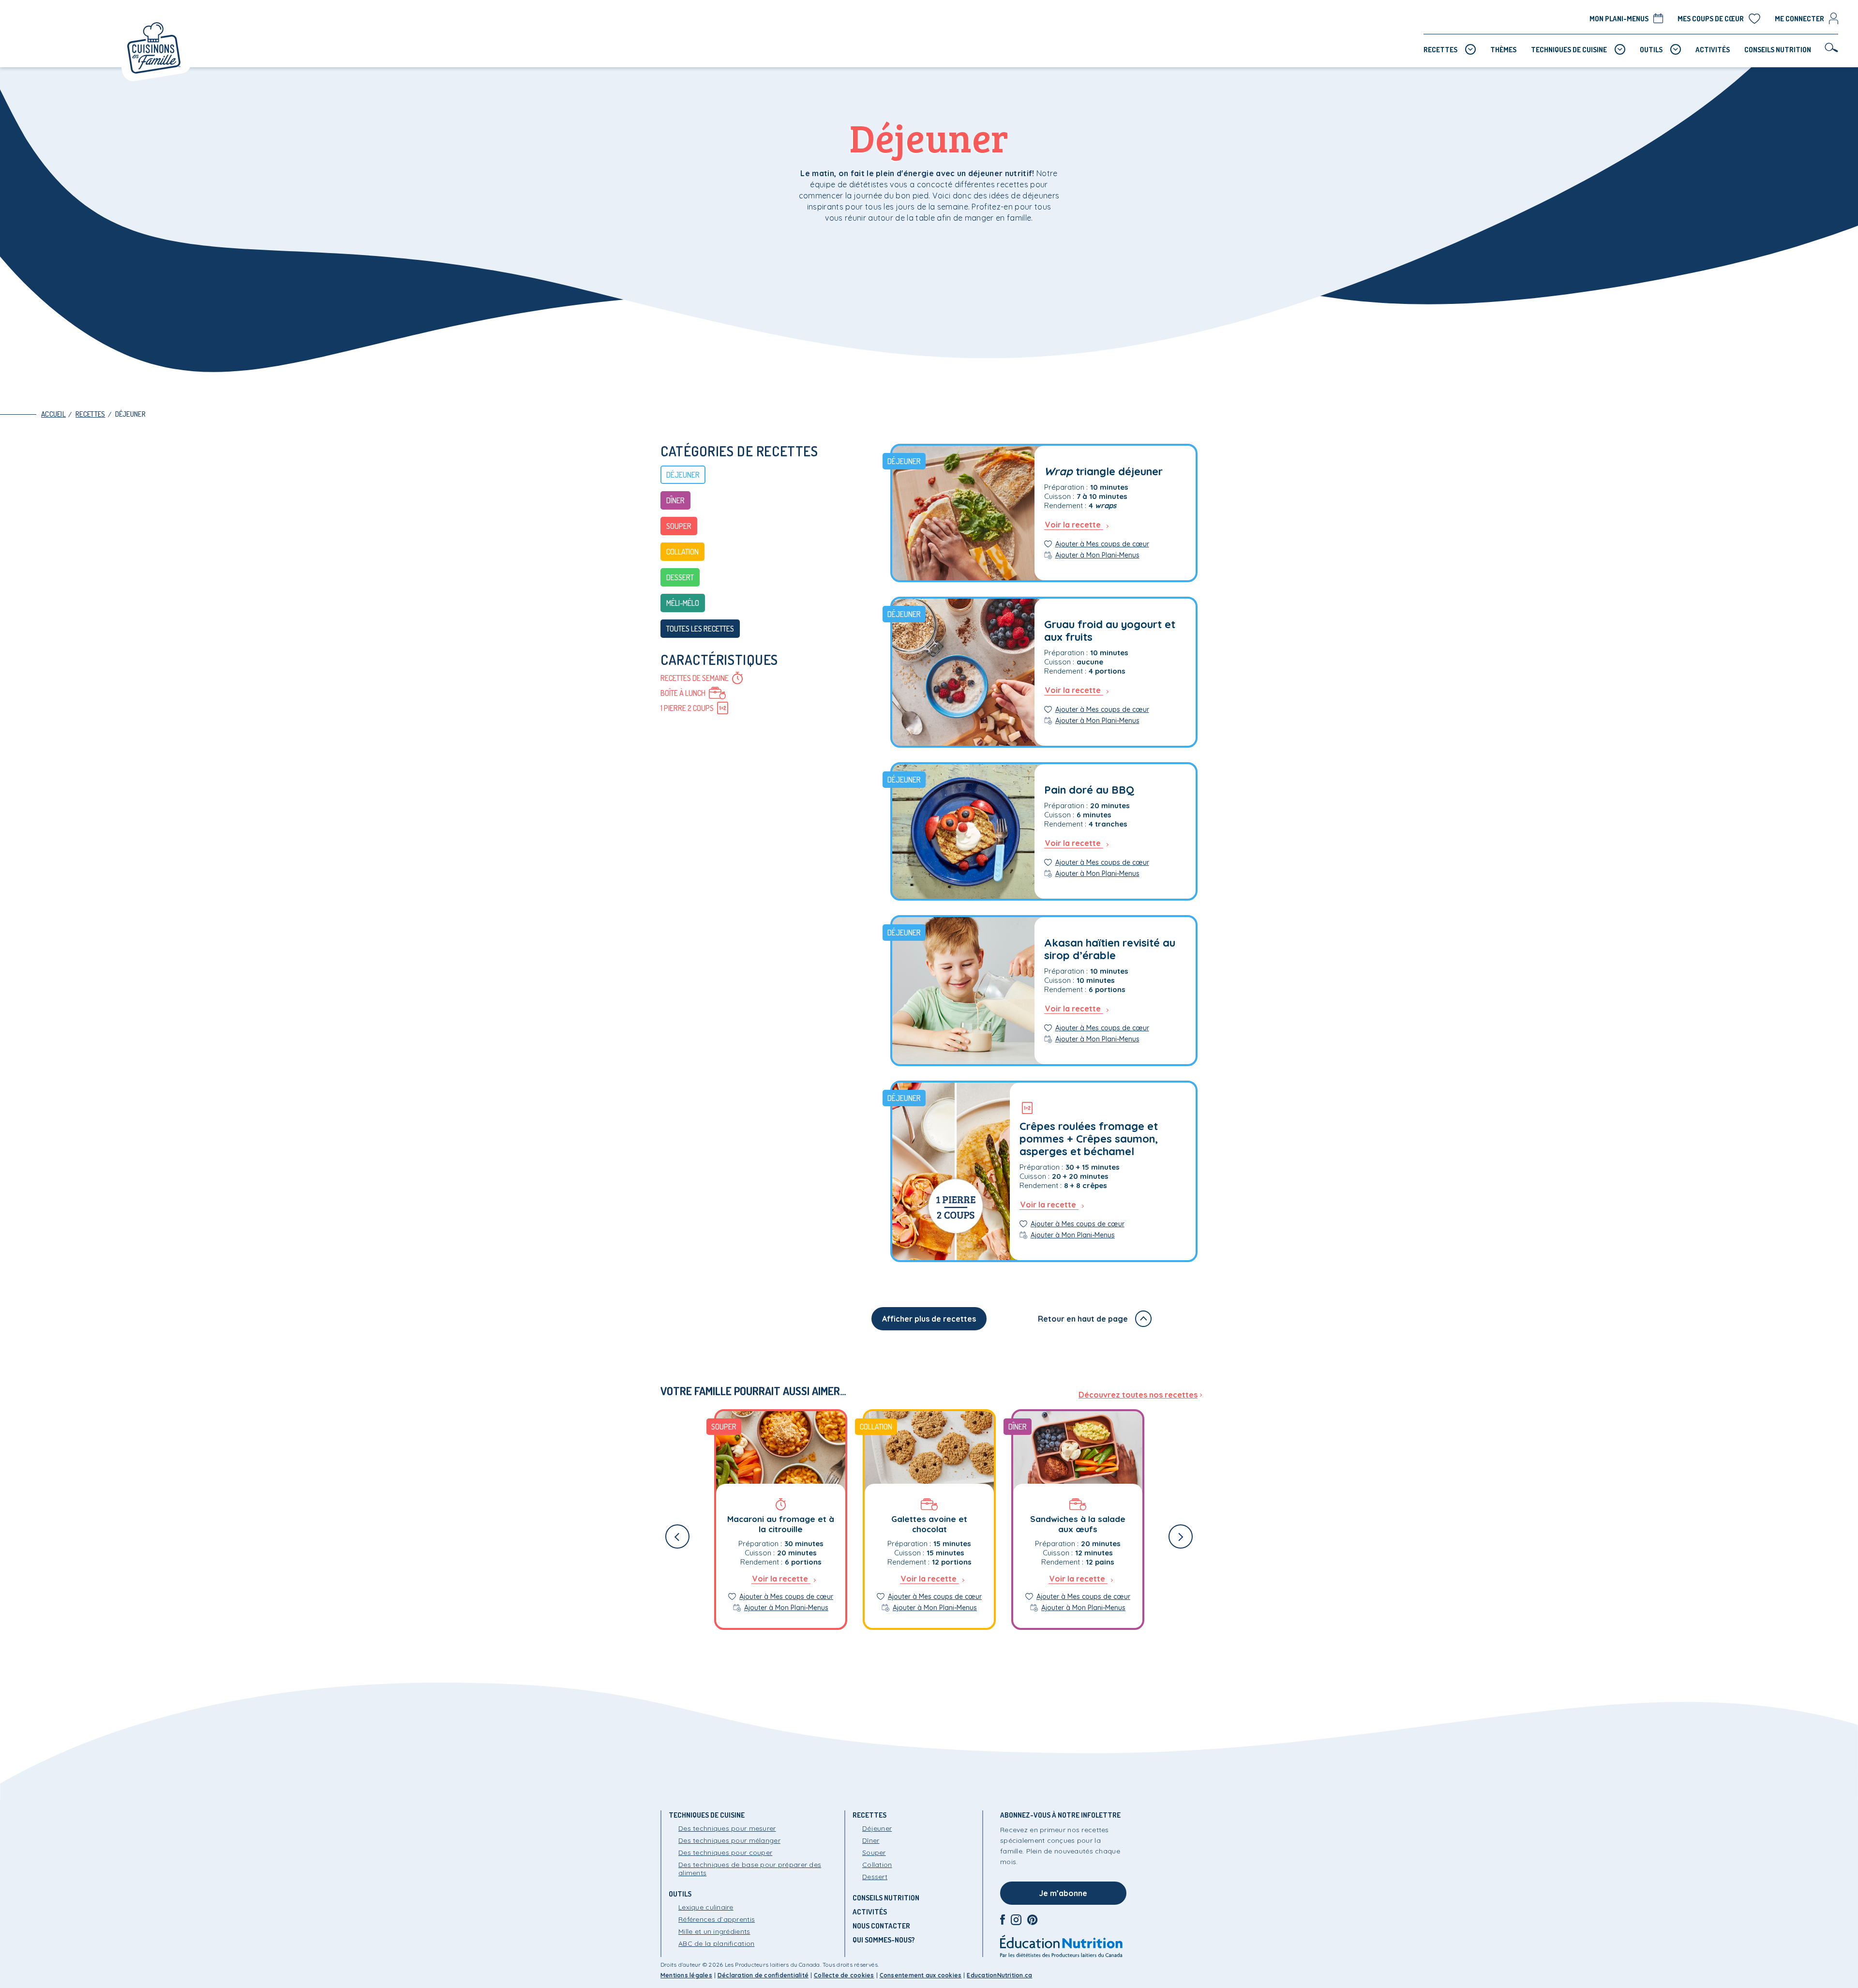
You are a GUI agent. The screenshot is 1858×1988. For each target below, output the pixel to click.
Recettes (90, 414)
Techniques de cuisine (707, 1815)
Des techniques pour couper (725, 1852)
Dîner (675, 500)
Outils (680, 1894)
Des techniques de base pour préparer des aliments (750, 1869)
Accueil (53, 414)
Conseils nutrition (886, 1898)
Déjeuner (130, 414)
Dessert (680, 577)
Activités (870, 1912)
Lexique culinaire (706, 1907)
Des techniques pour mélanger (729, 1840)
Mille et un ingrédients (714, 1931)
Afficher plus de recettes (929, 1319)
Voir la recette (1073, 525)
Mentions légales (686, 1975)
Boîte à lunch (683, 693)
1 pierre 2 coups (687, 708)
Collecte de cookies (844, 1975)
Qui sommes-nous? (884, 1940)
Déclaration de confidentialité (763, 1975)
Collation (682, 552)
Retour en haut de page (1083, 1319)
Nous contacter (881, 1926)
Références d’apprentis (717, 1919)
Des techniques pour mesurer (727, 1828)
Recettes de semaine (695, 678)
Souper (679, 526)
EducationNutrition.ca (999, 1975)
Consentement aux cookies (921, 1975)
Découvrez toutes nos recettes (1138, 1395)
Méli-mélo (683, 603)
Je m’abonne (1063, 1893)
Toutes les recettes (700, 629)
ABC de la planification (716, 1943)
